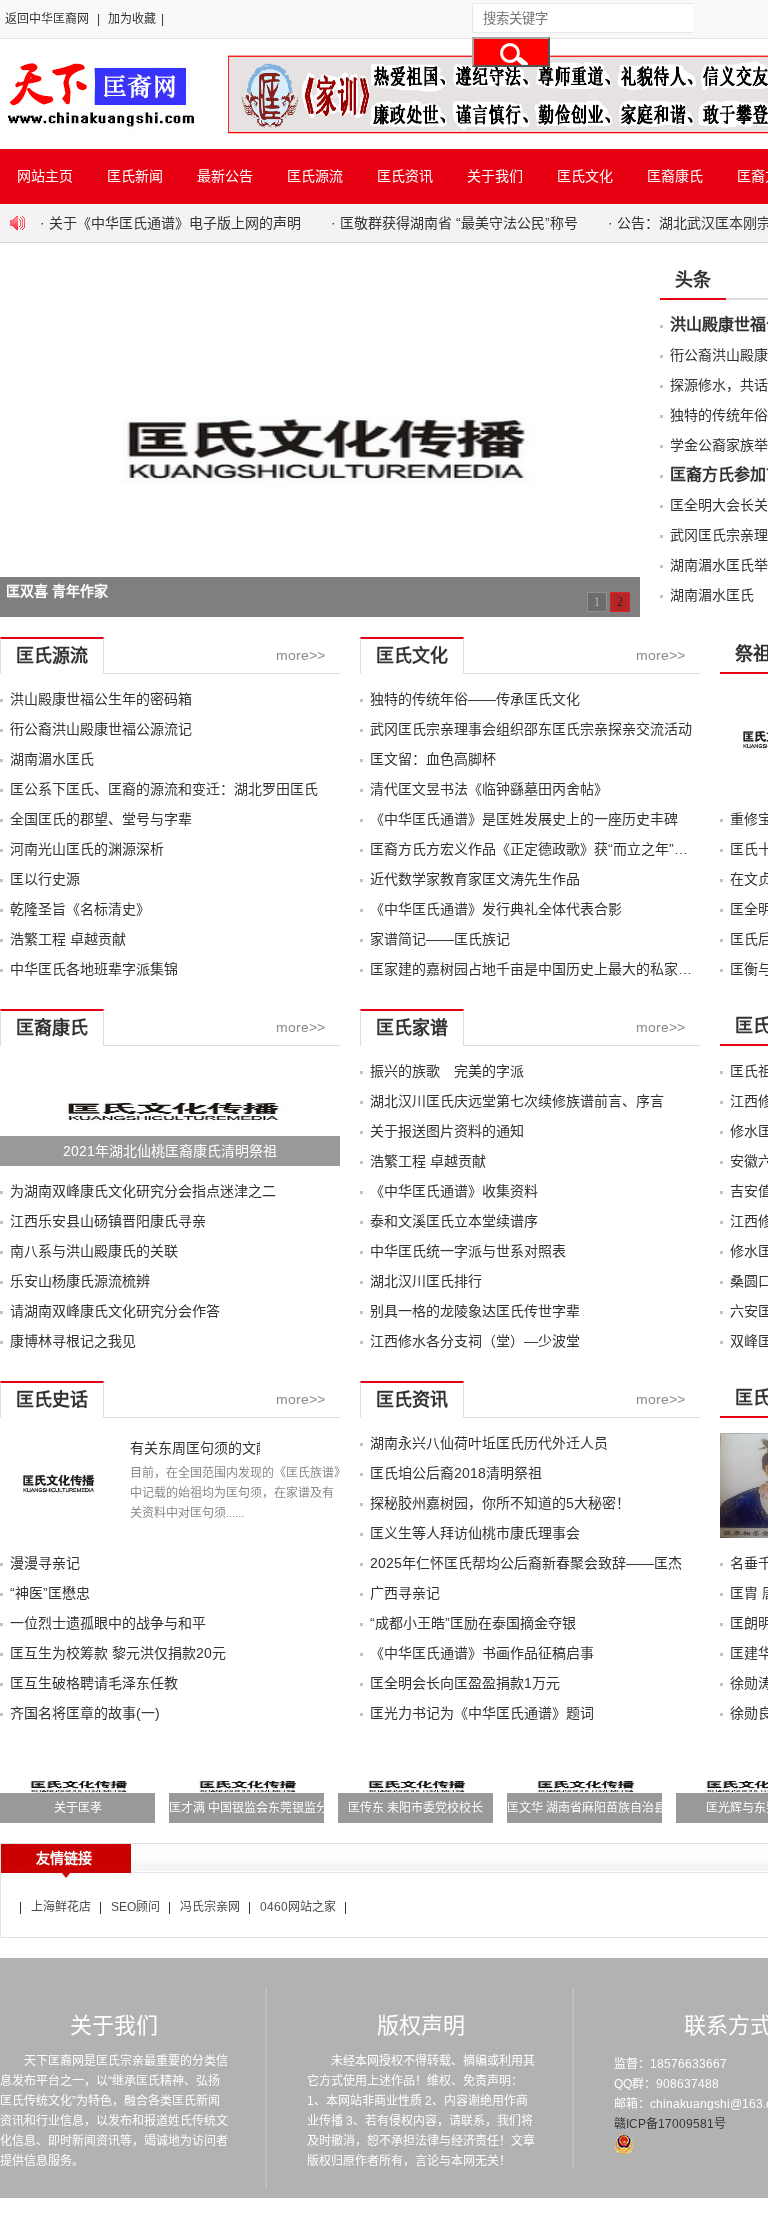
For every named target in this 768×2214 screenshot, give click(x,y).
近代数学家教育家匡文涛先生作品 (475, 879)
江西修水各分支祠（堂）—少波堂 (475, 1341)
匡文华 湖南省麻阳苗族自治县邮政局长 (610, 1808)
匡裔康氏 (675, 176)
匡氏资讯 (405, 176)
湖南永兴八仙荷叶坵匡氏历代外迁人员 (496, 1443)
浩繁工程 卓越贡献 (68, 939)
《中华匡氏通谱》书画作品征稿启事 (482, 1653)
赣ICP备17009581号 (670, 2124)
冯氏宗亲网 (210, 1907)
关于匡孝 (78, 1808)
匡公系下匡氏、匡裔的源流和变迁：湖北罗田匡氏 (164, 789)
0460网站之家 (298, 1907)
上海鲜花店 (61, 1907)
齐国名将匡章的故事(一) (85, 1713)
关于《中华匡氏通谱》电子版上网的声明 (175, 223)
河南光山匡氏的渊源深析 (87, 849)
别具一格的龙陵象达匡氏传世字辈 (475, 1311)
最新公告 (225, 176)
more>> (300, 655)
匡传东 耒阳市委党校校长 (415, 1808)
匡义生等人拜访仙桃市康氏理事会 (475, 1533)
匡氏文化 (585, 176)
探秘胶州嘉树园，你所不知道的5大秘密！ (500, 1503)
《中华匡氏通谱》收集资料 (454, 1191)
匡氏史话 (52, 1400)
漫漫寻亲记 (45, 1563)
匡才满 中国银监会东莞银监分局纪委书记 (278, 1808)
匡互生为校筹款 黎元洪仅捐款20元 (118, 1653)
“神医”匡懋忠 (50, 1593)
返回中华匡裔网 (47, 19)
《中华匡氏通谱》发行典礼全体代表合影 (496, 909)
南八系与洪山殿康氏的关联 (94, 1251)
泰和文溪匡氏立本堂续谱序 (454, 1221)
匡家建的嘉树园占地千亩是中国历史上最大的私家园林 (538, 969)
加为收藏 (132, 19)
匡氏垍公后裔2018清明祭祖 (456, 1473)
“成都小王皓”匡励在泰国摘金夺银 (473, 1623)
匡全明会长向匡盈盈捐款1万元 (465, 1683)
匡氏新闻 (135, 176)
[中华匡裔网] (98, 128)
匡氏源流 (315, 176)
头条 (693, 280)
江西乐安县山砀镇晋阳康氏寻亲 (108, 1221)
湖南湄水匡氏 (712, 595)
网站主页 (45, 176)
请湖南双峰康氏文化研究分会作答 (115, 1311)
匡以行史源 (45, 879)
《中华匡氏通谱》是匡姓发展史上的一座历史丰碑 (524, 819)
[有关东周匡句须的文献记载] (57, 1533)
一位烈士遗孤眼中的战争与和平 (108, 1623)
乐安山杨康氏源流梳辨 (80, 1281)
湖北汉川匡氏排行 (426, 1281)
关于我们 (495, 176)
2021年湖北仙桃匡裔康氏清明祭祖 (170, 1151)
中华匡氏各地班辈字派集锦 (94, 969)
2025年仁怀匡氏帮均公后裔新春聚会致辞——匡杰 (526, 1563)
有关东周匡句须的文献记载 (195, 1448)
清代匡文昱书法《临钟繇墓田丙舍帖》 (489, 789)
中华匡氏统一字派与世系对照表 (468, 1251)
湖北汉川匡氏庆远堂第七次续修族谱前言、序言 (517, 1101)
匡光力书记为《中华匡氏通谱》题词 (482, 1713)
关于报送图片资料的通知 (447, 1131)
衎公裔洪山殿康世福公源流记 (101, 729)
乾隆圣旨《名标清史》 (80, 909)
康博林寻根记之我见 (73, 1341)
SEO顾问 (135, 1907)
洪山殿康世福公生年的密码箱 (101, 699)
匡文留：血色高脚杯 (433, 759)
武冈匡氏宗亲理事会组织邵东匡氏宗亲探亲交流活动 (531, 729)
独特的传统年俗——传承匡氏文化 (475, 699)
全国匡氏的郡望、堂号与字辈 (101, 819)
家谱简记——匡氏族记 (440, 939)
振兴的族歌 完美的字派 (447, 1071)
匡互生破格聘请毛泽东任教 (94, 1683)
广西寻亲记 (405, 1593)
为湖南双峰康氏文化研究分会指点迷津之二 (143, 1191)
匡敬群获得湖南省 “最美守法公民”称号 (459, 223)
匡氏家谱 (412, 1028)
